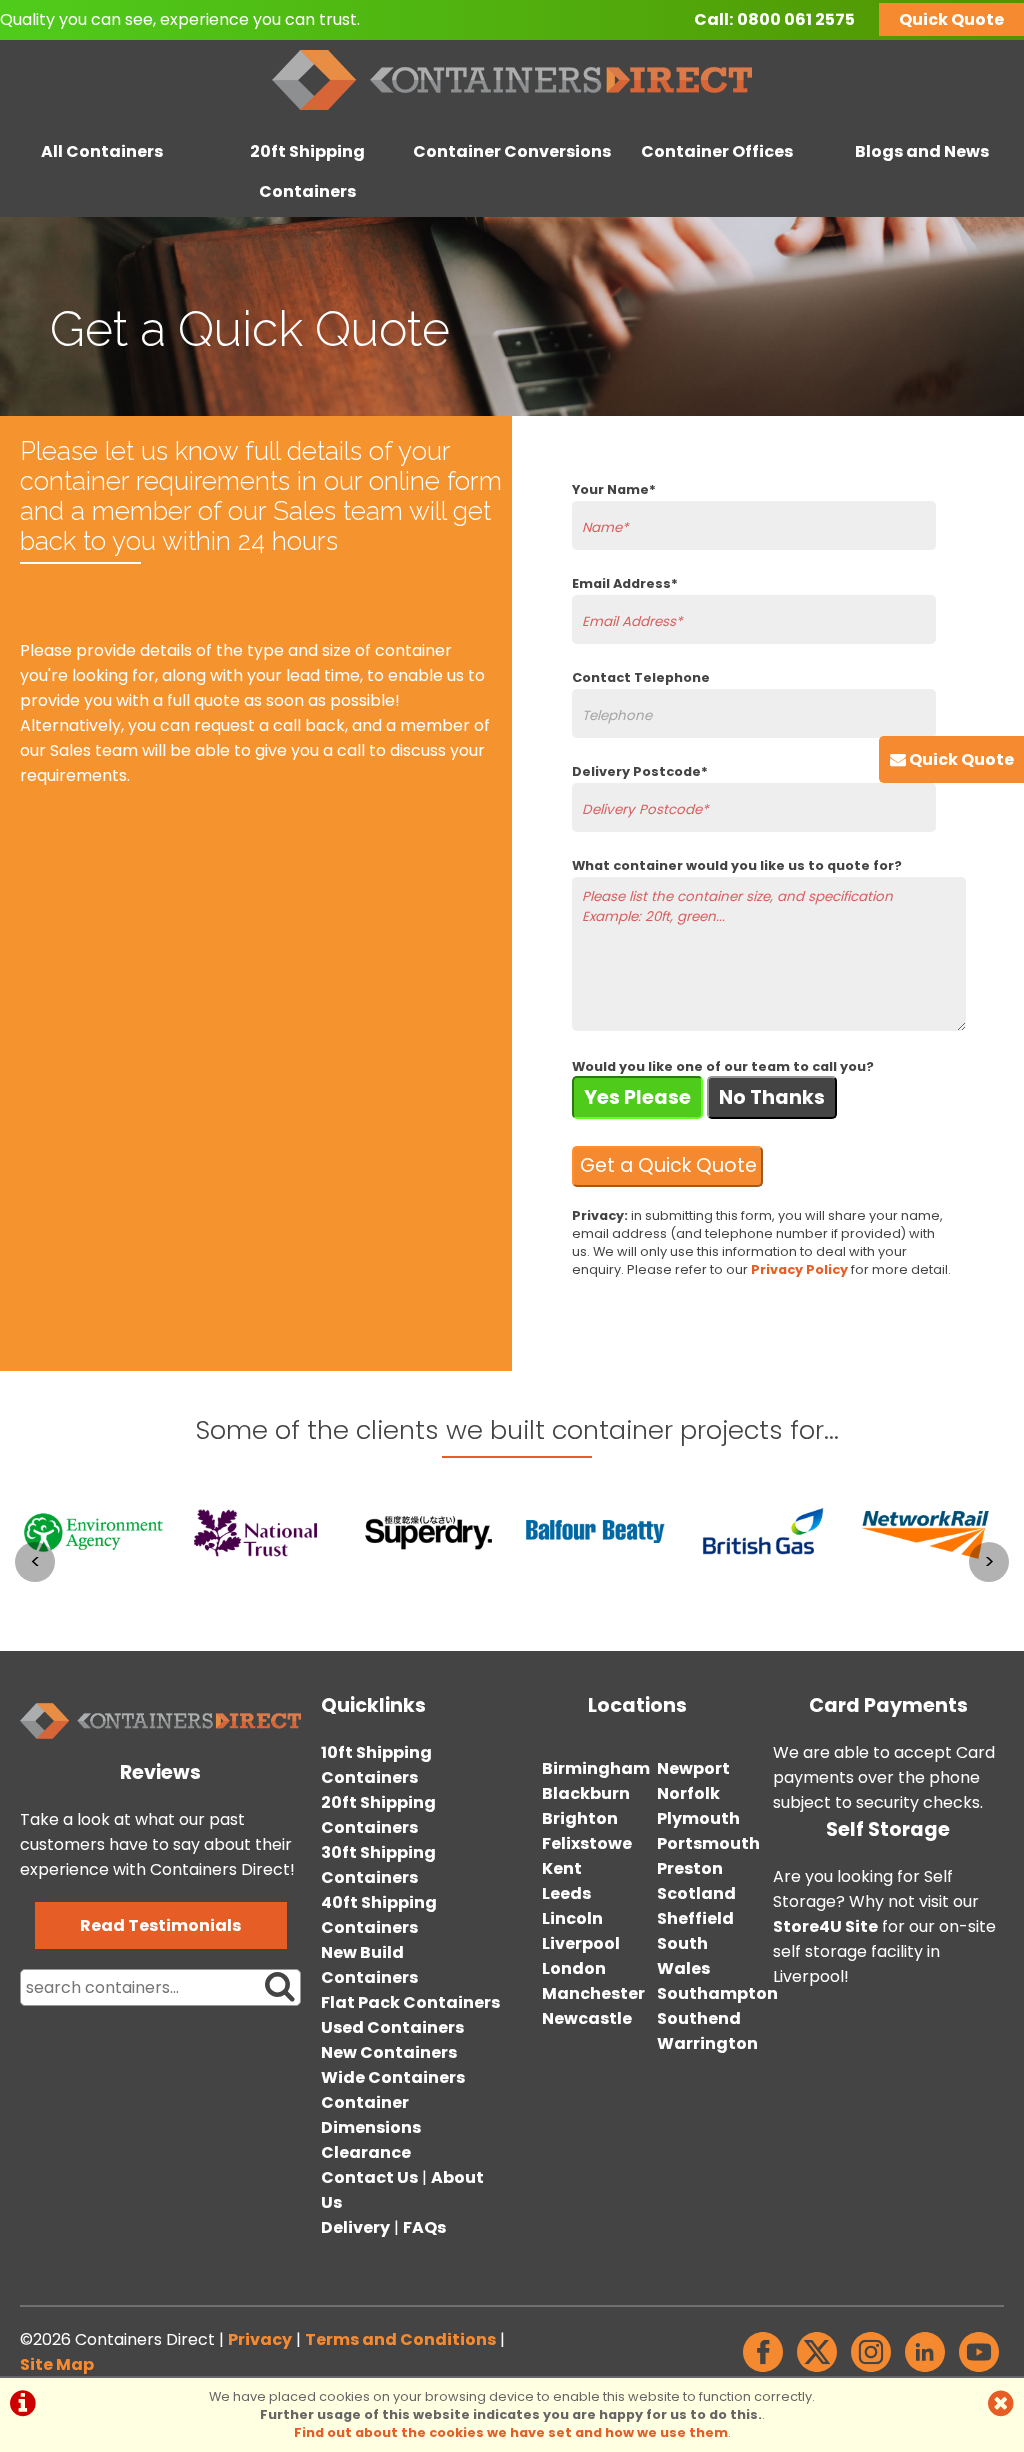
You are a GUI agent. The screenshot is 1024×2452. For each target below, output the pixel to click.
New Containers (389, 2052)
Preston (690, 1868)
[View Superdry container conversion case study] (428, 1590)
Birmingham (596, 1768)
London (574, 1968)
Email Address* (625, 583)
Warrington (707, 2043)
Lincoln (572, 1918)
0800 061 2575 (796, 19)
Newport (693, 1768)
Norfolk (688, 1793)
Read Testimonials (160, 1925)
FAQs (424, 2227)
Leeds (566, 1893)
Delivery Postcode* (640, 771)
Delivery (355, 2227)
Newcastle (587, 2018)
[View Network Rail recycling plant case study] (930, 1590)
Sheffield (695, 1918)
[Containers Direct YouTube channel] (979, 2371)
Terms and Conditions (400, 2339)
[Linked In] (925, 2371)
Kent (562, 1868)
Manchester (593, 1993)
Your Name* (614, 489)
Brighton (580, 1818)
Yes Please (637, 1097)
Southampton (717, 1993)
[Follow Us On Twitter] (817, 2371)
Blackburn (586, 1793)
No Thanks (772, 1097)
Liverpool (581, 1943)
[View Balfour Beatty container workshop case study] (595, 1590)
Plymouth (698, 1818)
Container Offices (717, 151)
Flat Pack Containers (410, 2002)
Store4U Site (825, 1926)
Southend (699, 2018)
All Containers (102, 151)
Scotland (696, 1893)
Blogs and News (922, 151)
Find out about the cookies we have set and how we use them (511, 2432)
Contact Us (369, 2177)
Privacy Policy (799, 1269)
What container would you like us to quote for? (737, 865)
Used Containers (392, 2027)
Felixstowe (587, 1843)
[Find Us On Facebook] (763, 2371)
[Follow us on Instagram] (871, 2371)
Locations (637, 1705)
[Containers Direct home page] (512, 114)
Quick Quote (951, 19)
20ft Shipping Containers (307, 171)
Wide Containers (393, 2077)
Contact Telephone (641, 677)
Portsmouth (708, 1843)
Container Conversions (512, 151)
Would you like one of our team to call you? (723, 1066)
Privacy (260, 2339)
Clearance (366, 2152)
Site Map (57, 2364)
